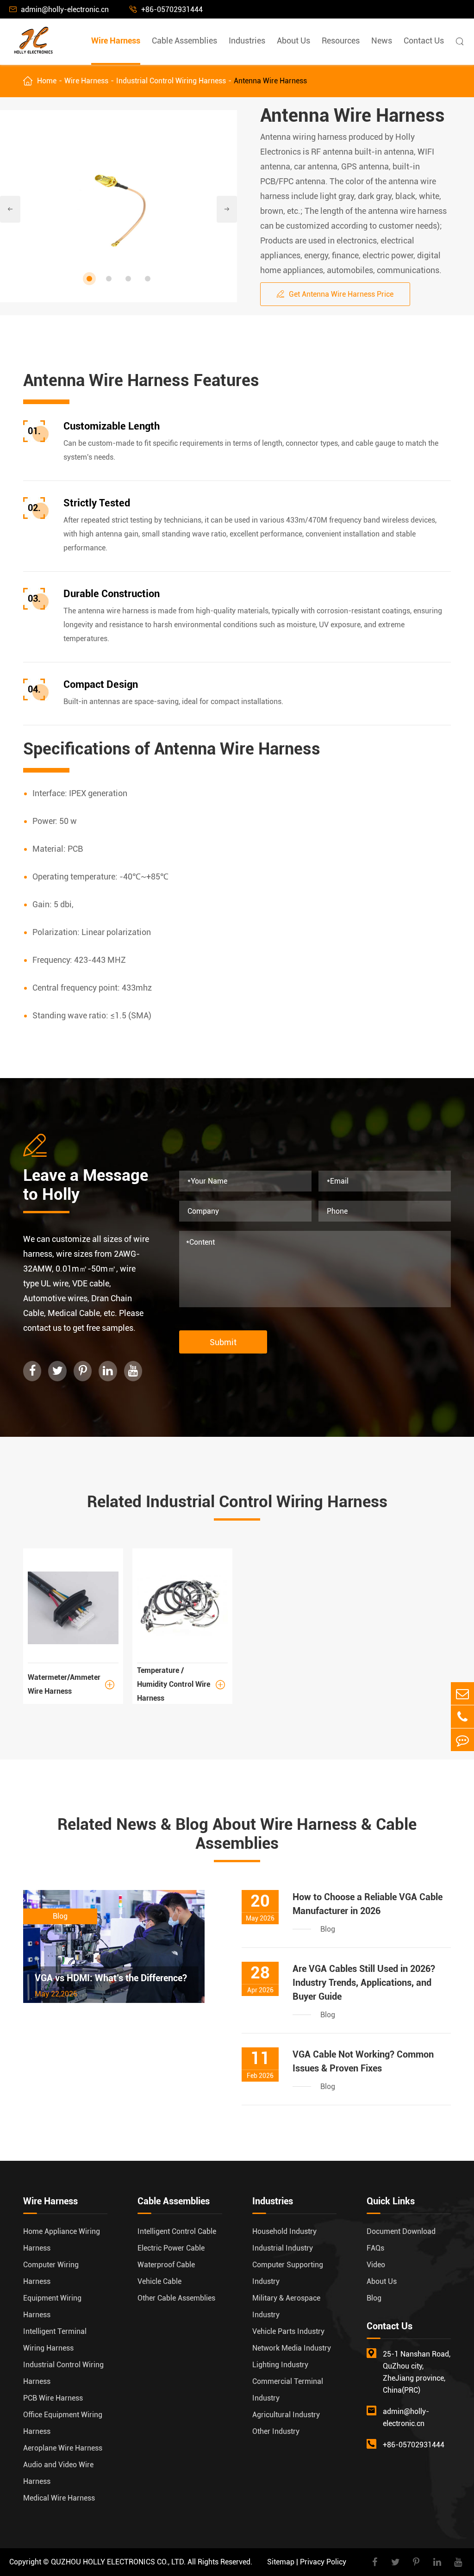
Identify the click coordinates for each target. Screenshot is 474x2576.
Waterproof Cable (166, 2265)
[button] (89, 279)
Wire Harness (116, 41)
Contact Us (424, 41)
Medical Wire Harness (59, 2498)
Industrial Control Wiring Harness (171, 81)
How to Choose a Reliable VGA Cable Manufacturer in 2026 (368, 1904)
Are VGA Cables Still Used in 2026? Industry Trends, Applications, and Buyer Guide (364, 1983)
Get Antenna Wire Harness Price (335, 294)
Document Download (401, 2231)
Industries (247, 41)
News (382, 41)
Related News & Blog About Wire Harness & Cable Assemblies (237, 1834)
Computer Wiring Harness (51, 2273)
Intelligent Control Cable (177, 2231)
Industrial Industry (283, 2248)
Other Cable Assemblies (176, 2298)
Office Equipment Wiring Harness (63, 2423)
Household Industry (284, 2231)
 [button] (227, 209)
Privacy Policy (323, 2562)
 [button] (10, 209)
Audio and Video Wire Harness (58, 2473)
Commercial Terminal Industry (288, 2390)
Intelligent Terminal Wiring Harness (55, 2340)
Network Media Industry (292, 2348)
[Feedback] (462, 1740)
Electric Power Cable (171, 2248)
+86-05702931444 (166, 9)
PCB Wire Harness (53, 2398)
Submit (223, 1342)
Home (47, 81)
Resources (341, 41)
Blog (374, 2298)
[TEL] (462, 1717)
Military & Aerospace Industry (286, 2306)
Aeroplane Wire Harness (63, 2448)
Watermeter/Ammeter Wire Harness (71, 1684)
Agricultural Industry (286, 2415)
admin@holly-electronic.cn (59, 9)
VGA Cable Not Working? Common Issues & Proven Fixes (363, 2061)
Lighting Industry (280, 2365)
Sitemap (281, 2562)
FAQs (375, 2248)
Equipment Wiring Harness (52, 2306)
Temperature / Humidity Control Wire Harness (181, 1685)
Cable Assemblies (184, 41)
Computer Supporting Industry (288, 2273)
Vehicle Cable (159, 2281)
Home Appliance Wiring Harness (62, 2240)
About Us (293, 41)
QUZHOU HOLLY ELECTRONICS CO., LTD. (118, 2562)
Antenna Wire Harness (270, 81)
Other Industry (276, 2431)
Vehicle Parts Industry (288, 2331)
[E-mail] (462, 1693)
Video (376, 2265)
